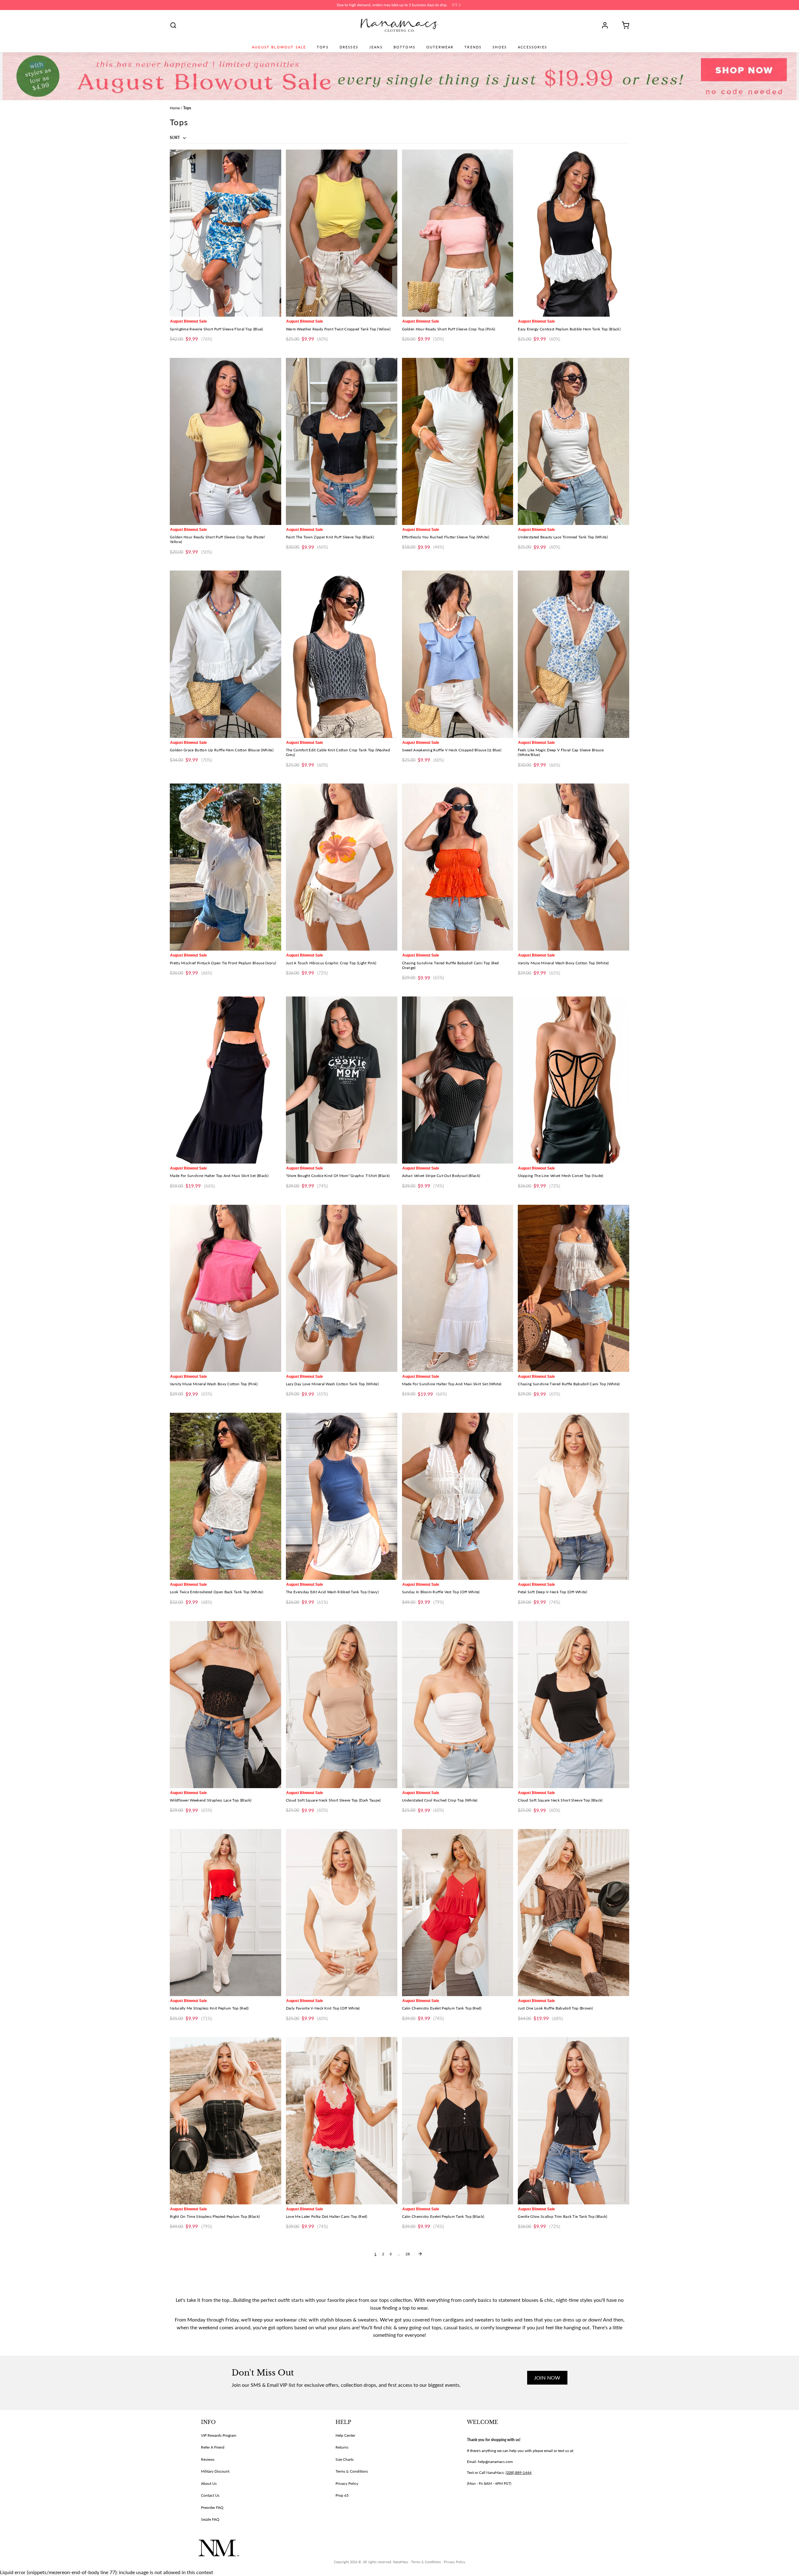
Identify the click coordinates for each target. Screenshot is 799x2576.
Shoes (500, 47)
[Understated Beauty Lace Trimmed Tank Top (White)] (574, 441)
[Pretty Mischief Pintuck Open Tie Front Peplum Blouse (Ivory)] (225, 867)
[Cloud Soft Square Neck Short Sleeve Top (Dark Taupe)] (342, 1705)
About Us (209, 2483)
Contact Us (210, 2495)
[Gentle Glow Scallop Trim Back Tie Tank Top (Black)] (574, 2121)
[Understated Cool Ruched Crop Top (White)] (458, 1705)
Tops (323, 47)
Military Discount (215, 2471)
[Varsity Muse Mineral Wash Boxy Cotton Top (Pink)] (225, 1288)
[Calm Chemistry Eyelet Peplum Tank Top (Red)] (458, 1913)
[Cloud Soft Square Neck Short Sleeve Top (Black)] (574, 1705)
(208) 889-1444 (519, 2472)
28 (408, 2254)
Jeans (376, 47)
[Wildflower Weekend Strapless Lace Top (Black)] (225, 1705)
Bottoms (404, 47)
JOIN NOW (547, 2378)
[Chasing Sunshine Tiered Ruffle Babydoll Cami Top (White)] (574, 1288)
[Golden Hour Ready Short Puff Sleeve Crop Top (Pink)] (458, 233)
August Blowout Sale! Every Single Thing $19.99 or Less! (392, 5)
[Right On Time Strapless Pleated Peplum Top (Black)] (225, 2121)
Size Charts (345, 2459)
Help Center (345, 2435)
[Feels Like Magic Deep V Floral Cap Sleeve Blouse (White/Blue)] (574, 654)
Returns (342, 2447)
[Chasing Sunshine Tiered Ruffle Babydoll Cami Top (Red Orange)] (458, 867)
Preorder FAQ (212, 2507)
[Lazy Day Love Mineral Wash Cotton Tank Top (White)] (342, 1288)
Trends (473, 47)
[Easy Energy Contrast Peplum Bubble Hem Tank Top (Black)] (574, 233)
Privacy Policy (347, 2483)
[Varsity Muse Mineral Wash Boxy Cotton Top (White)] (574, 867)
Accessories (532, 47)
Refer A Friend (213, 2447)
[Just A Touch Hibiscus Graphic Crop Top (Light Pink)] (342, 867)
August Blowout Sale (279, 47)
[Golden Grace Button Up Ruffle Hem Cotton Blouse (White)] (225, 654)
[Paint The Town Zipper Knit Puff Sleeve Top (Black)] (342, 441)
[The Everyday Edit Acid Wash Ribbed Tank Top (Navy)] (342, 1496)
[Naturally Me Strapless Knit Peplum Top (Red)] (225, 1913)
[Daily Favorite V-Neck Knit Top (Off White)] (342, 1913)
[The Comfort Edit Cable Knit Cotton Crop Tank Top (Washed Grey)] (342, 654)
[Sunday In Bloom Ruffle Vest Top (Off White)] (458, 1496)
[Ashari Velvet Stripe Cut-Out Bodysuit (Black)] (458, 1080)
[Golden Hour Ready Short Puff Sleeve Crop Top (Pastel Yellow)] (225, 441)
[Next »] (420, 2254)
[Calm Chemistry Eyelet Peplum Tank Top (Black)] (458, 2121)
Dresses (349, 47)
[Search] (173, 25)
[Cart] (623, 25)
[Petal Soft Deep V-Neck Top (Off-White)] (574, 1496)
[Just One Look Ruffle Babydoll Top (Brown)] (574, 1913)
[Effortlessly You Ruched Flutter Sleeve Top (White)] (458, 441)
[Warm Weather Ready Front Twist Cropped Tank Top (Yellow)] (342, 233)
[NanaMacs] (400, 25)
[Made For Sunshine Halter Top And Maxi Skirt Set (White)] (458, 1288)
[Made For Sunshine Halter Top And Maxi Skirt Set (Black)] (225, 1080)
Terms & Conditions (352, 2471)
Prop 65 (342, 2495)
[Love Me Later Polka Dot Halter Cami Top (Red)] (342, 2121)
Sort (175, 138)
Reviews (208, 2459)
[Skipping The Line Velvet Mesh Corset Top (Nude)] (574, 1080)
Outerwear (440, 47)
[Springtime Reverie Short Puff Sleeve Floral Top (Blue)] (225, 233)
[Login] (607, 25)
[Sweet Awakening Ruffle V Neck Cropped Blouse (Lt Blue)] (458, 654)
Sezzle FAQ (210, 2519)
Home (175, 108)
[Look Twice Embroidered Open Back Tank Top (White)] (225, 1496)
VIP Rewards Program (219, 2435)
